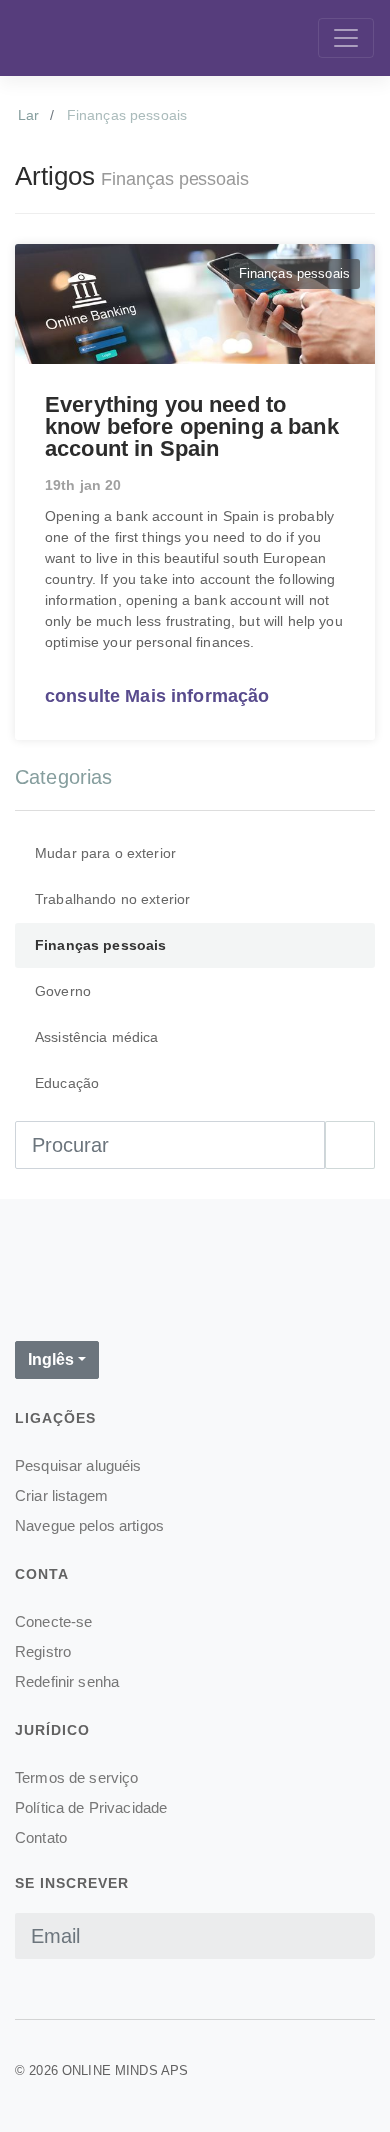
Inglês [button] (51, 1359)
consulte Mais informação (157, 696)
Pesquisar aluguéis (78, 1465)
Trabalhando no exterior (112, 899)
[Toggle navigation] (346, 38)
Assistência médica (97, 1037)
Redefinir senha (67, 1681)
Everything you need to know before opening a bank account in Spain (192, 426)
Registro (43, 1651)
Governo (63, 991)
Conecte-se (53, 1621)
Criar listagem (61, 1495)
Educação (67, 1083)
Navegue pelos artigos (89, 1525)
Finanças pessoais (100, 945)
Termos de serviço (76, 1777)
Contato (41, 1837)
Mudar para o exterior (105, 853)
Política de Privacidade (91, 1807)
